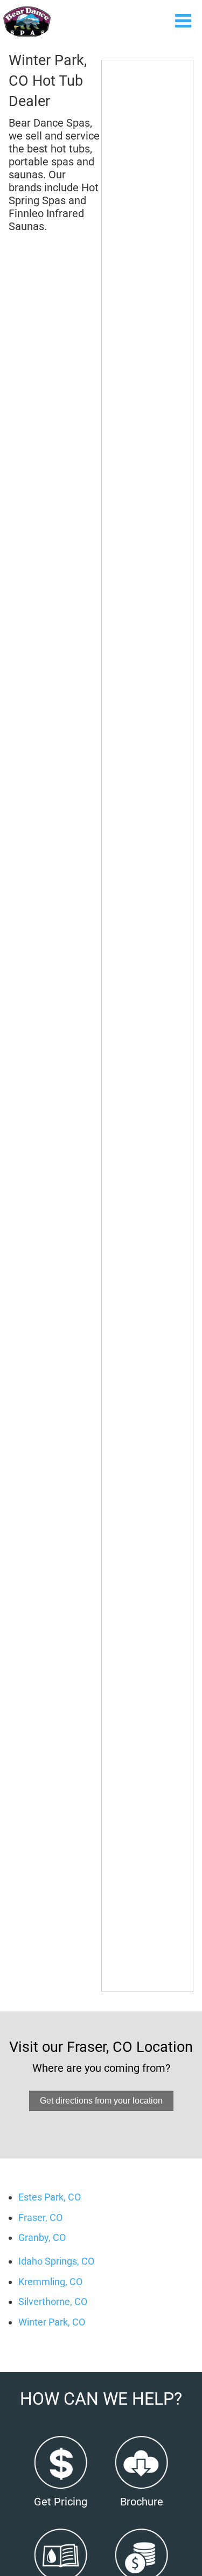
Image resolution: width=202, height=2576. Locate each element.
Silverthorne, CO (53, 2302)
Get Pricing (61, 2502)
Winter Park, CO (52, 2322)
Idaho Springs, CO (56, 2261)
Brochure (142, 2502)
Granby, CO (42, 2237)
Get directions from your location (101, 2101)
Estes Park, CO (50, 2197)
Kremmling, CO (50, 2282)
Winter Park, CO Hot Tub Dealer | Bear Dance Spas (27, 22)
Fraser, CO (40, 2218)
